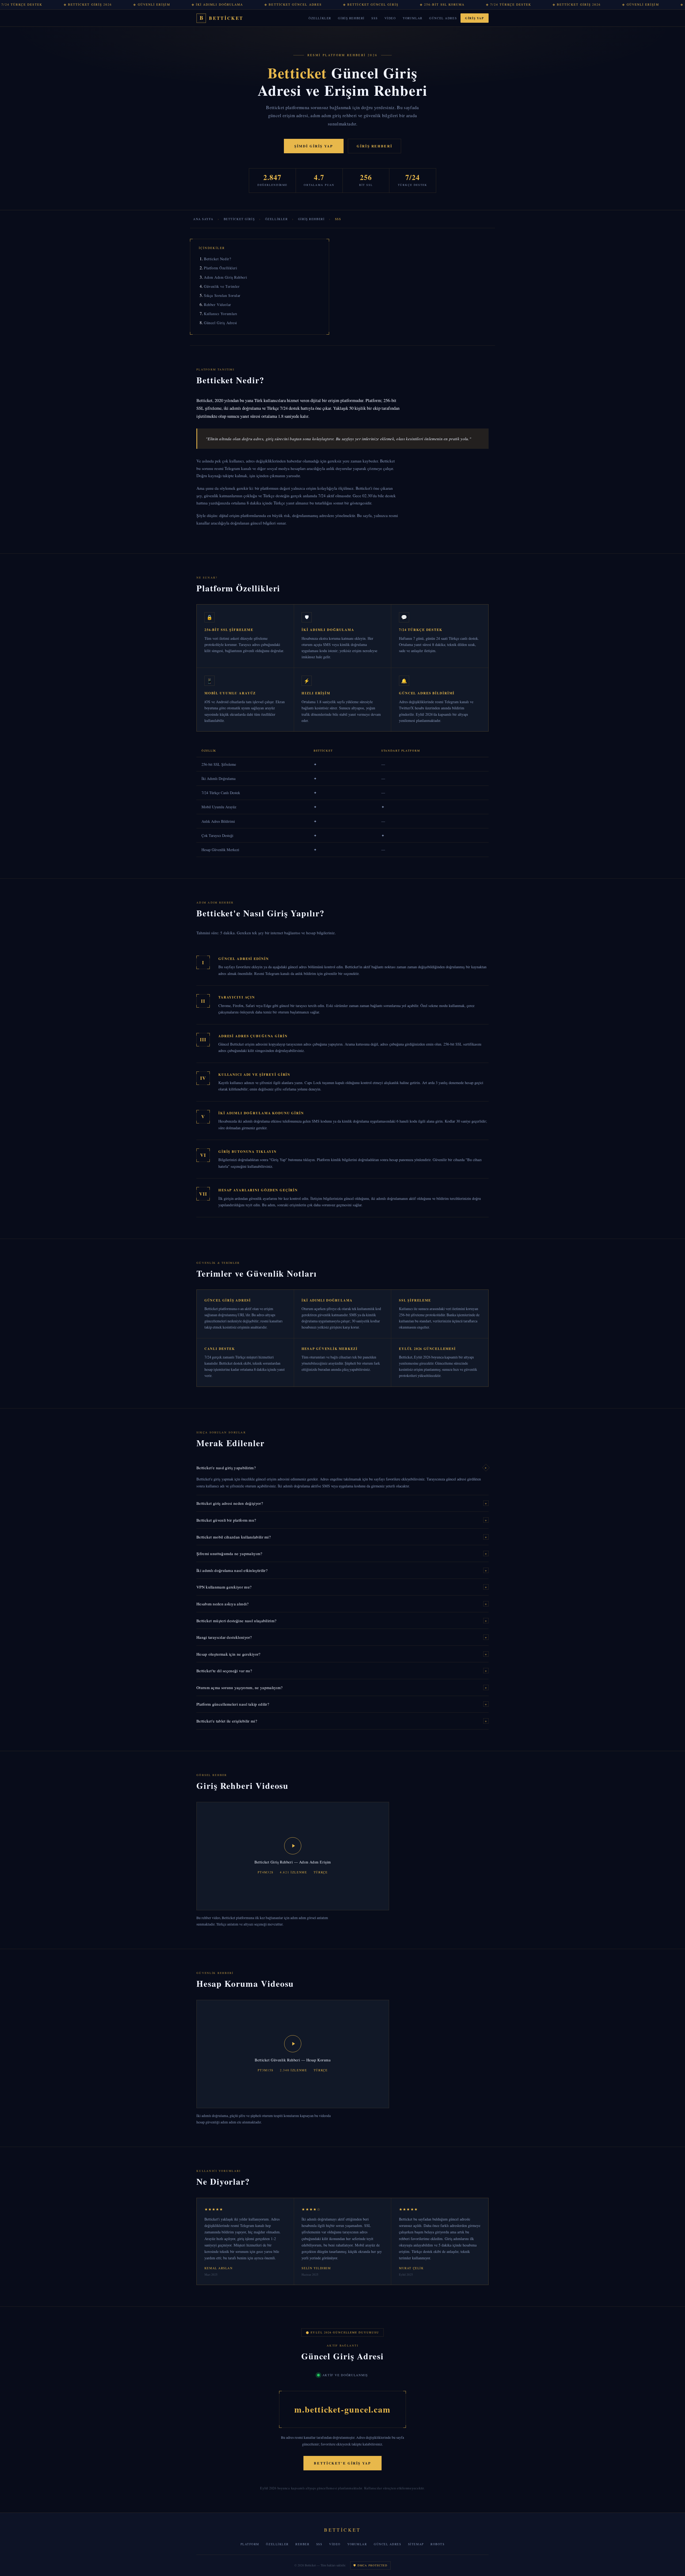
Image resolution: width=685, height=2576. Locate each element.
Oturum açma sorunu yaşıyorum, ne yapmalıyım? (342, 1687)
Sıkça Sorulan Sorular (222, 295)
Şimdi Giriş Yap (314, 146)
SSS (374, 18)
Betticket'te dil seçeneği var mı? (342, 1671)
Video (390, 18)
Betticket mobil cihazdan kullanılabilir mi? (342, 1537)
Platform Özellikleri (220, 268)
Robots (437, 2544)
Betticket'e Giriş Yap (342, 2463)
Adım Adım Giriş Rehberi (225, 277)
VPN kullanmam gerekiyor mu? (342, 1587)
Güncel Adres (443, 18)
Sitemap (416, 2544)
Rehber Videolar (217, 305)
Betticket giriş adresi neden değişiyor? (342, 1503)
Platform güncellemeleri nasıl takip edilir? (342, 1704)
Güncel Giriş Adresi (220, 323)
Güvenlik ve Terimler (222, 286)
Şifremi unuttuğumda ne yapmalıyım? (342, 1553)
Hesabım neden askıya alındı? (342, 1604)
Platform (250, 2544)
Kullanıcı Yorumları (221, 314)
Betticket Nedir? (217, 259)
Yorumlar (413, 18)
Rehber (302, 2544)
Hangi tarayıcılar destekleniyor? (342, 1637)
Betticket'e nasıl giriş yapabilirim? (342, 1468)
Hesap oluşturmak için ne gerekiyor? (342, 1654)
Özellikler (320, 18)
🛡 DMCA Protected (370, 2565)
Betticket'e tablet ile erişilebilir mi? (342, 1721)
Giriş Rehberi (351, 18)
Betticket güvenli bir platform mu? (342, 1520)
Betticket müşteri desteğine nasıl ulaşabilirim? (342, 1621)
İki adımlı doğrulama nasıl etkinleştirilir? (342, 1570)
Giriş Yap (474, 18)
